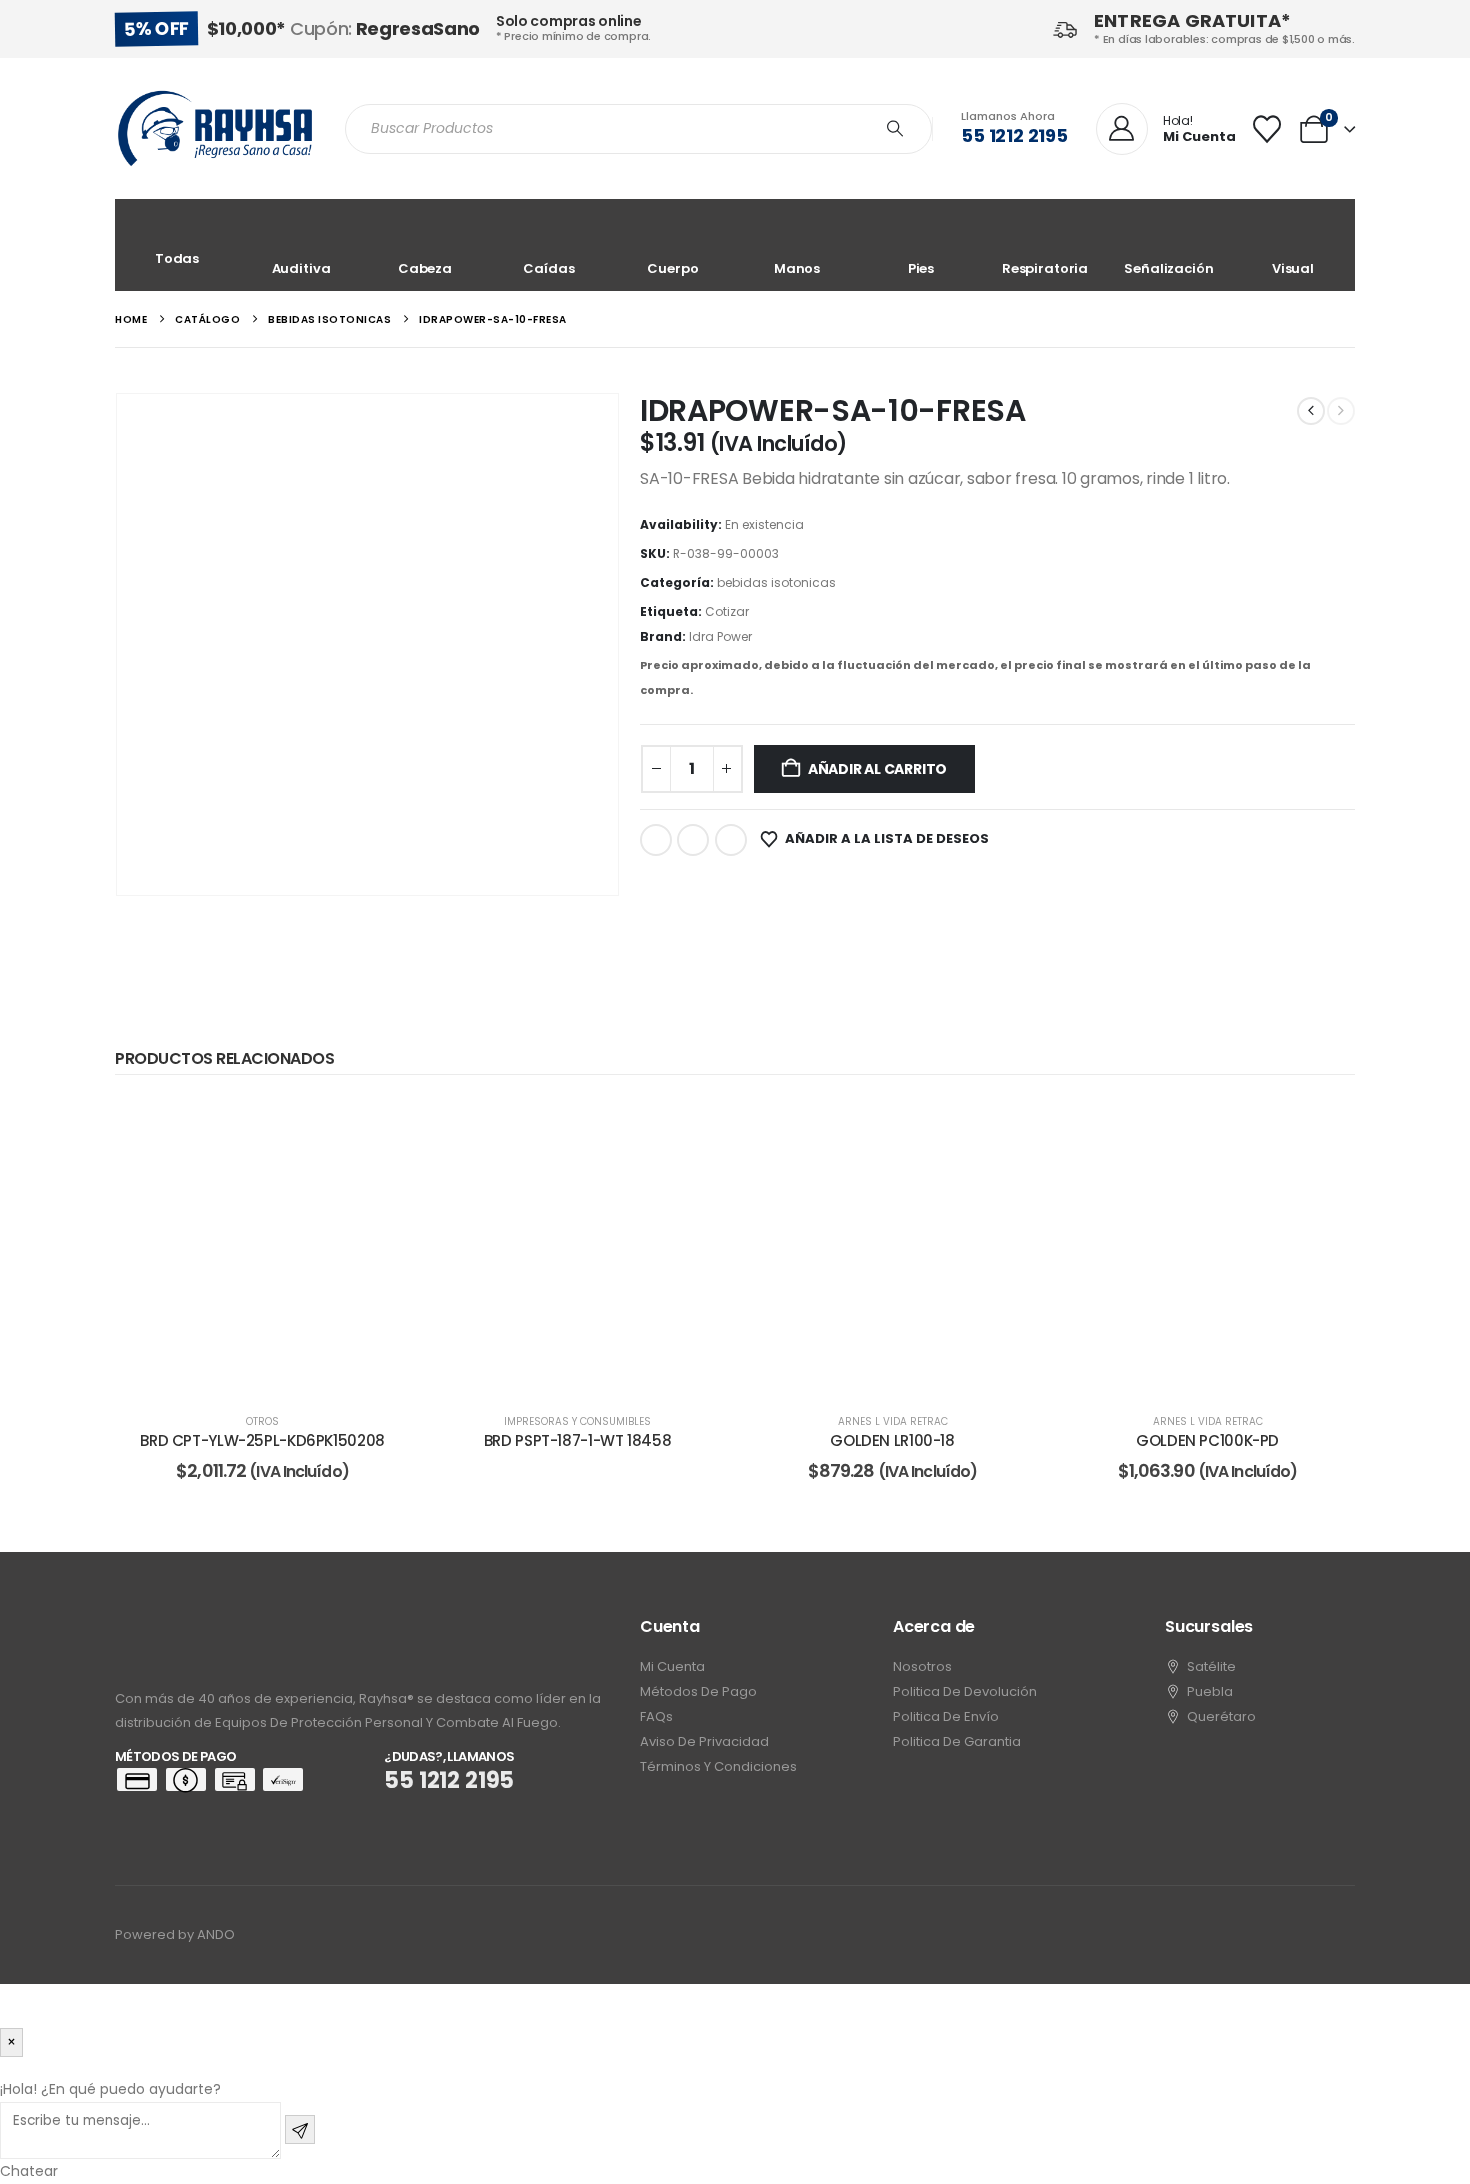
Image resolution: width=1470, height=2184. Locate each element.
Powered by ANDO (175, 1934)
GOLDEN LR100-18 (892, 1440)
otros (262, 1421)
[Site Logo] (215, 128)
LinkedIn (731, 840)
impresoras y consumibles (577, 1421)
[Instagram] (1300, 1935)
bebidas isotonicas (776, 582)
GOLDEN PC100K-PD (1207, 1440)
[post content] (262, 1246)
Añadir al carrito (877, 769)
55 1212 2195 (1014, 135)
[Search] (895, 129)
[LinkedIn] (1337, 1935)
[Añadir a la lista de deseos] (380, 1129)
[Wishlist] (1267, 129)
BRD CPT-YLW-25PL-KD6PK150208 (262, 1440)
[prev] (1311, 411)
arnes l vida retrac (893, 1421)
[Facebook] (1226, 1935)
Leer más (276, 1373)
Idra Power (720, 636)
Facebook (656, 840)
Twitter (693, 840)
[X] (1263, 1935)
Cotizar (727, 611)
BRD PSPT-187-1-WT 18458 (577, 1440)
